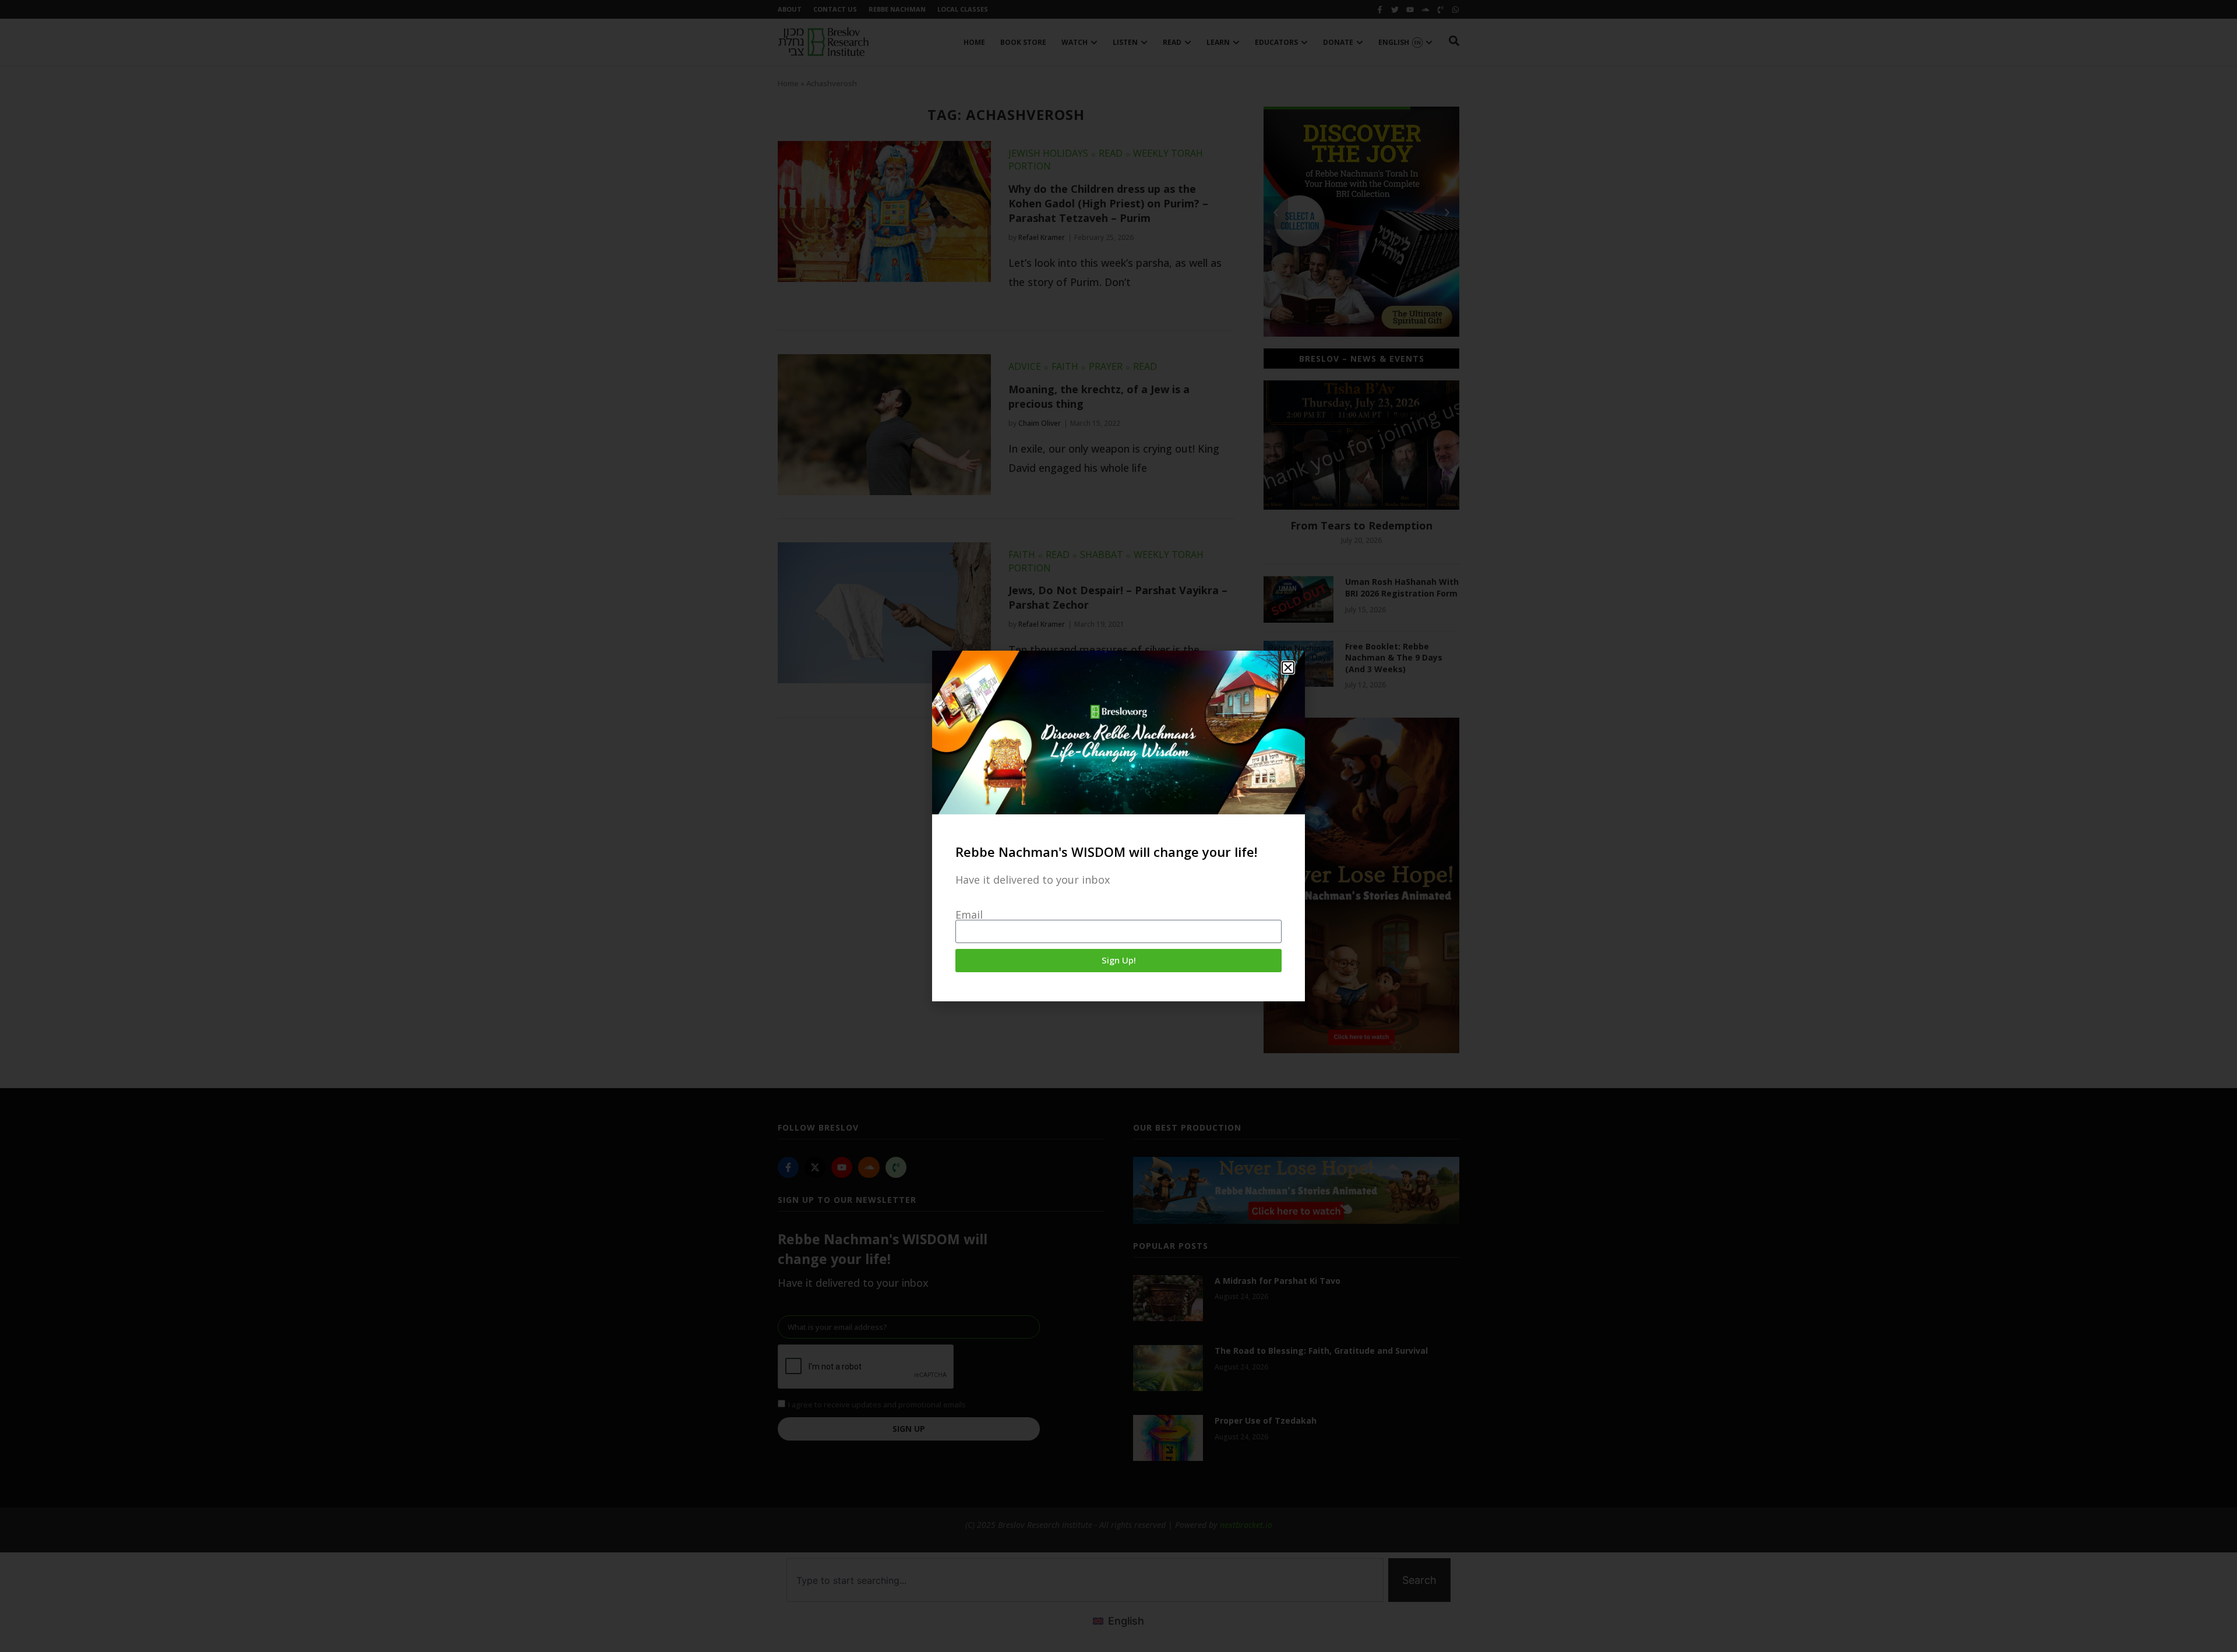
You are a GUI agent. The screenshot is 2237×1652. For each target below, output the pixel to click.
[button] (1288, 668)
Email (969, 915)
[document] (1118, 826)
